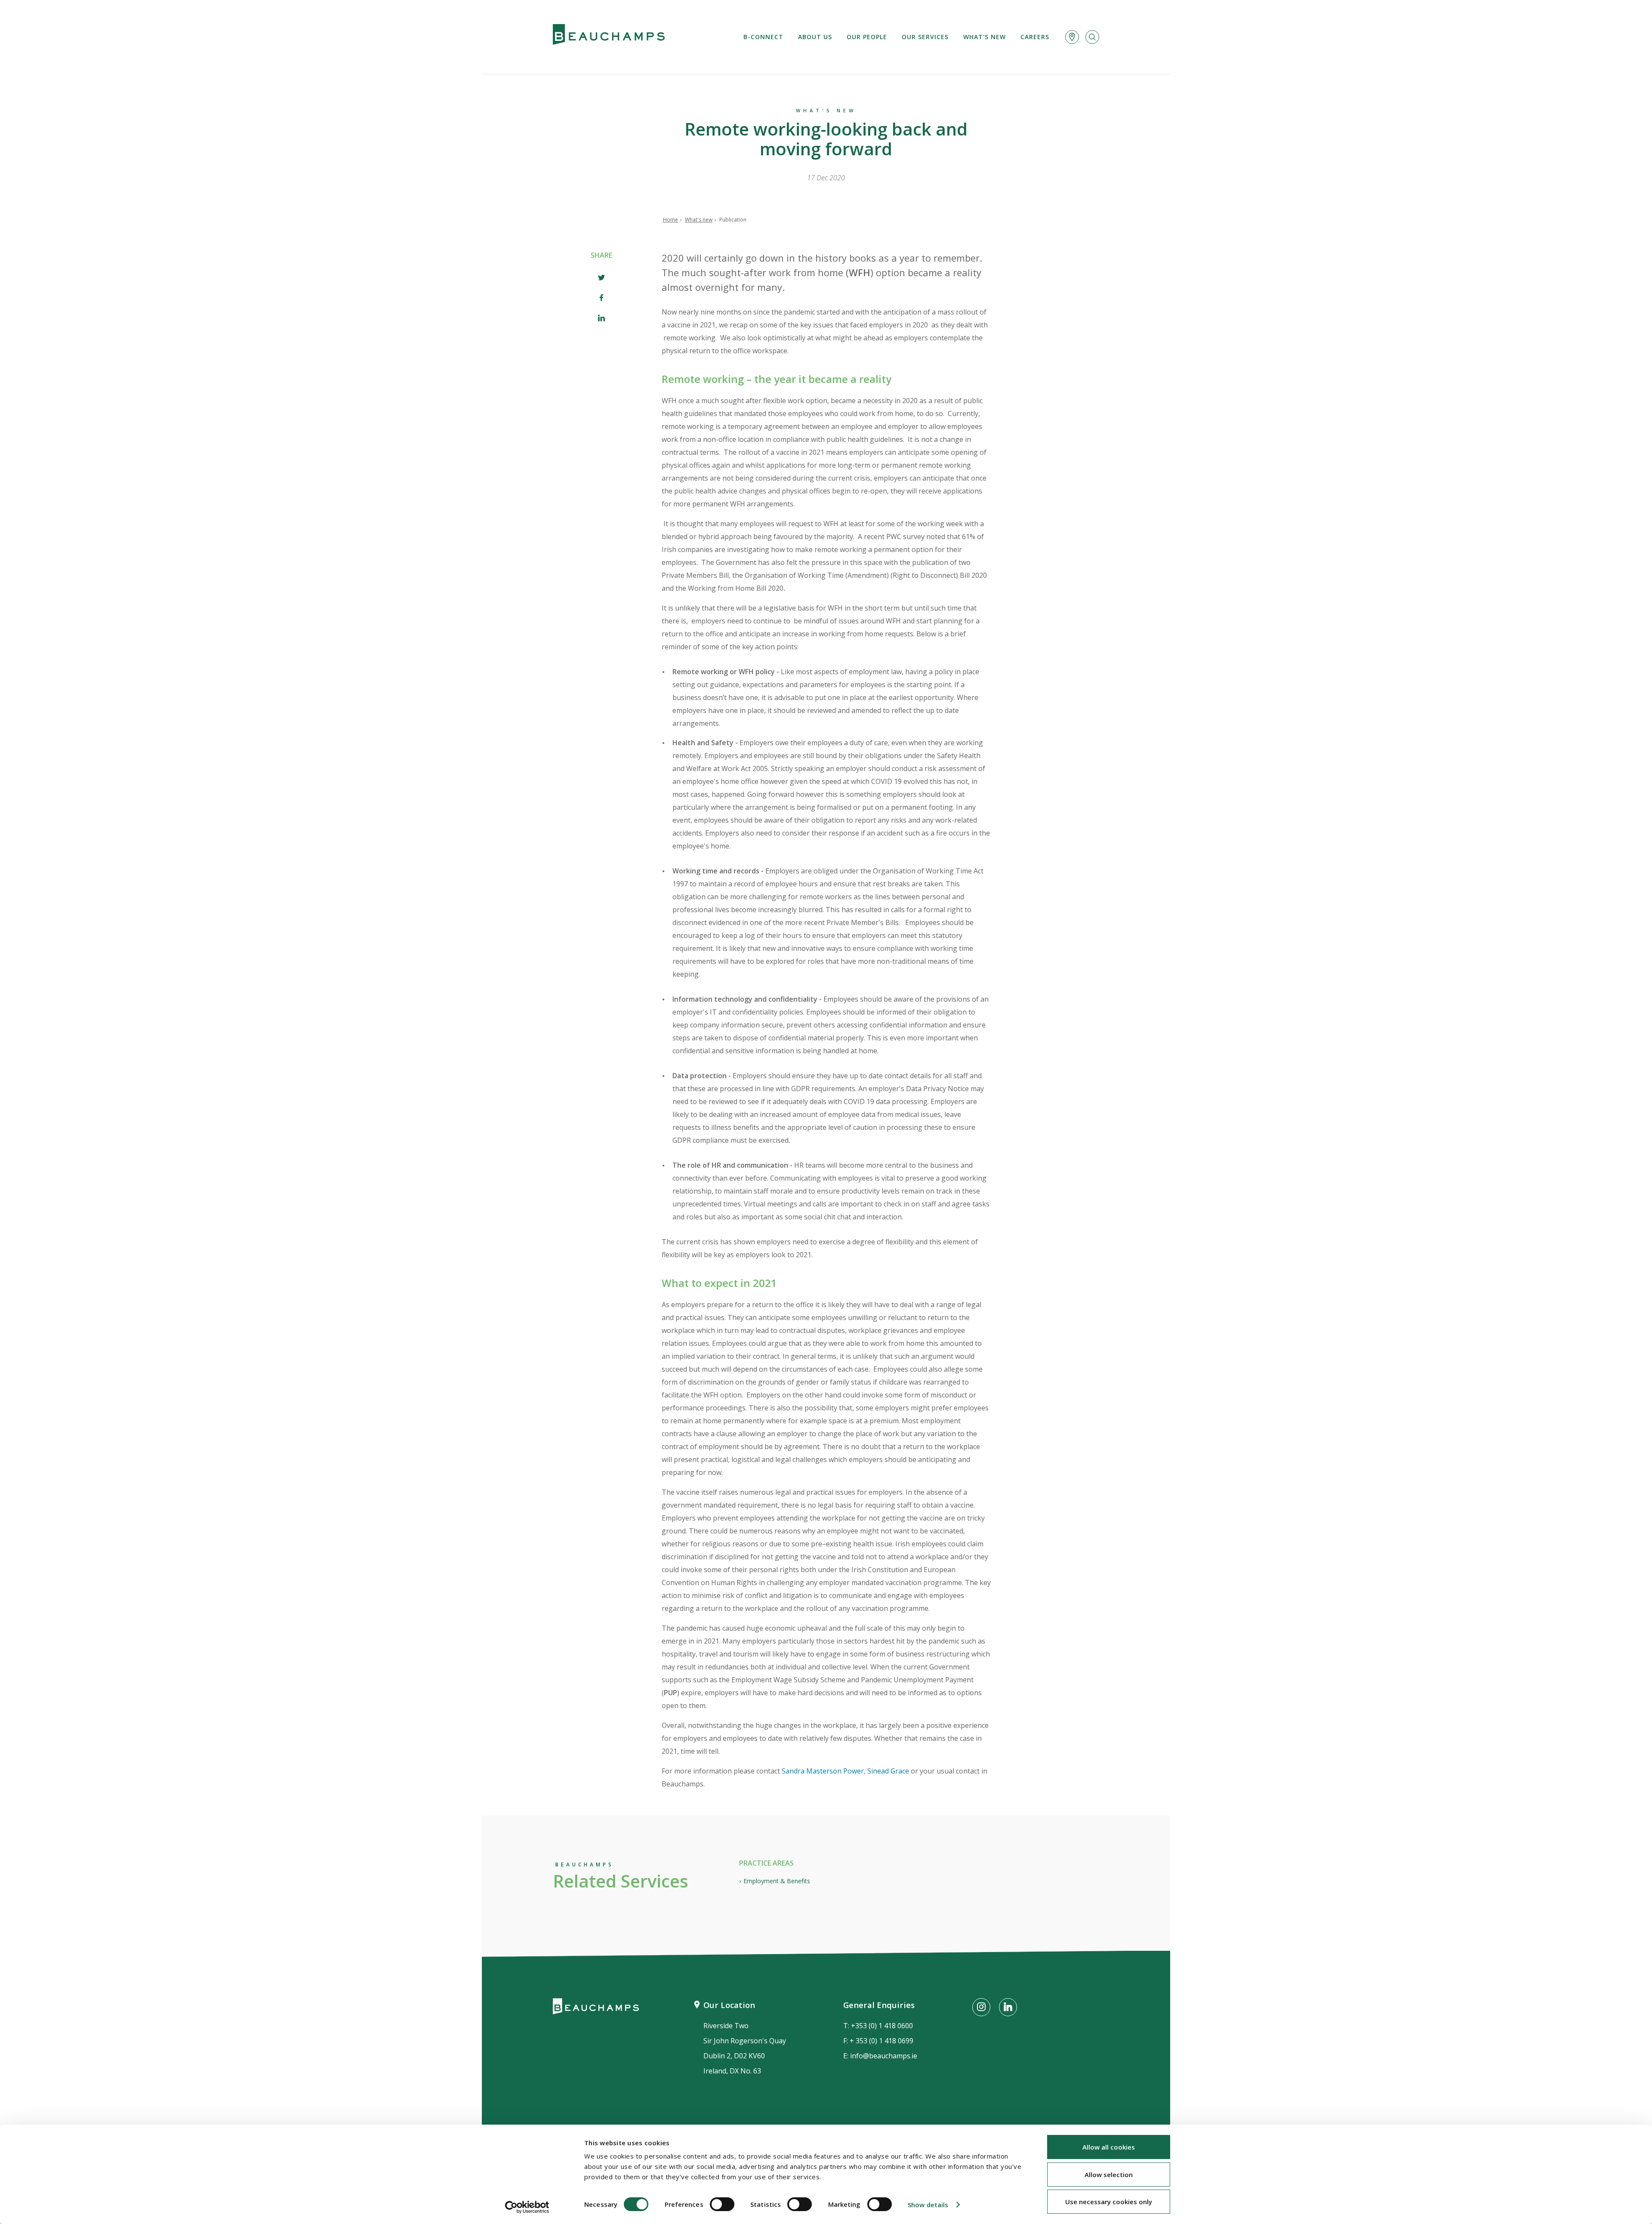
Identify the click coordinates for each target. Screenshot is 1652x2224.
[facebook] (601, 299)
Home (670, 220)
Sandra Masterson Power (823, 1771)
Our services (925, 37)
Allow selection (1109, 2175)
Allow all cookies (1109, 2147)
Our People (867, 37)
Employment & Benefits (777, 1881)
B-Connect (763, 37)
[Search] (1092, 37)
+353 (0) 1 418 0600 (882, 2026)
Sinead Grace (888, 1771)
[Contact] (1072, 37)
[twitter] (601, 279)
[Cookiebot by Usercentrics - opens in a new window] (527, 2207)
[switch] (722, 2204)
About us (815, 37)
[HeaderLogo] (609, 37)
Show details (928, 2205)
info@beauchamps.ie (884, 2056)
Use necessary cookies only (1109, 2202)
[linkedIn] (601, 319)
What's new (985, 37)
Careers (1035, 37)
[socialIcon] (981, 2007)
